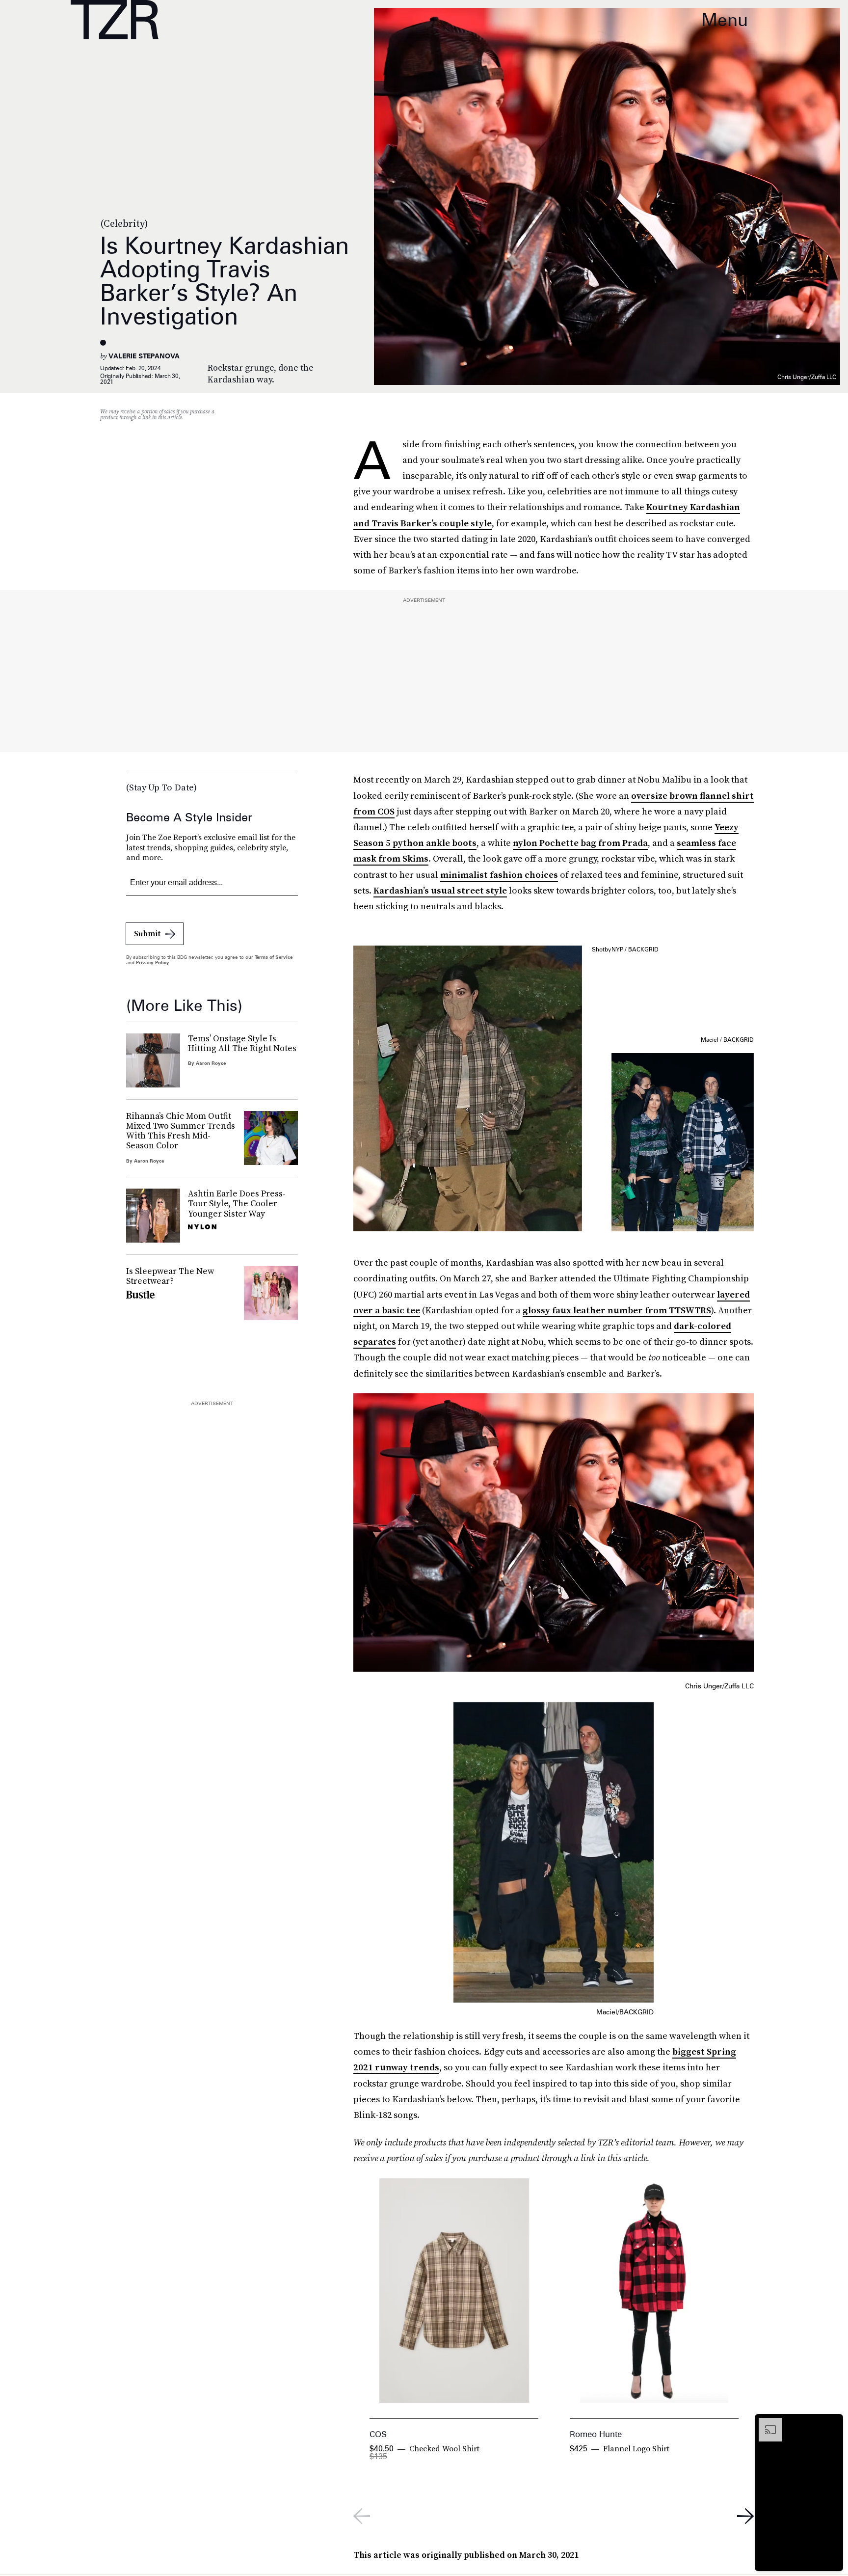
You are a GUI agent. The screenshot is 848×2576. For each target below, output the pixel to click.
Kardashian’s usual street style (440, 890)
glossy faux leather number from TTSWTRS (617, 1310)
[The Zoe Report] (115, 20)
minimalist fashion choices (499, 875)
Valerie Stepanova (144, 356)
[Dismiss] (832, 2423)
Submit (147, 933)
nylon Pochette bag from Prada (580, 843)
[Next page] (745, 2516)
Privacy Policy (153, 962)
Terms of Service (274, 957)
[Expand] (766, 2423)
